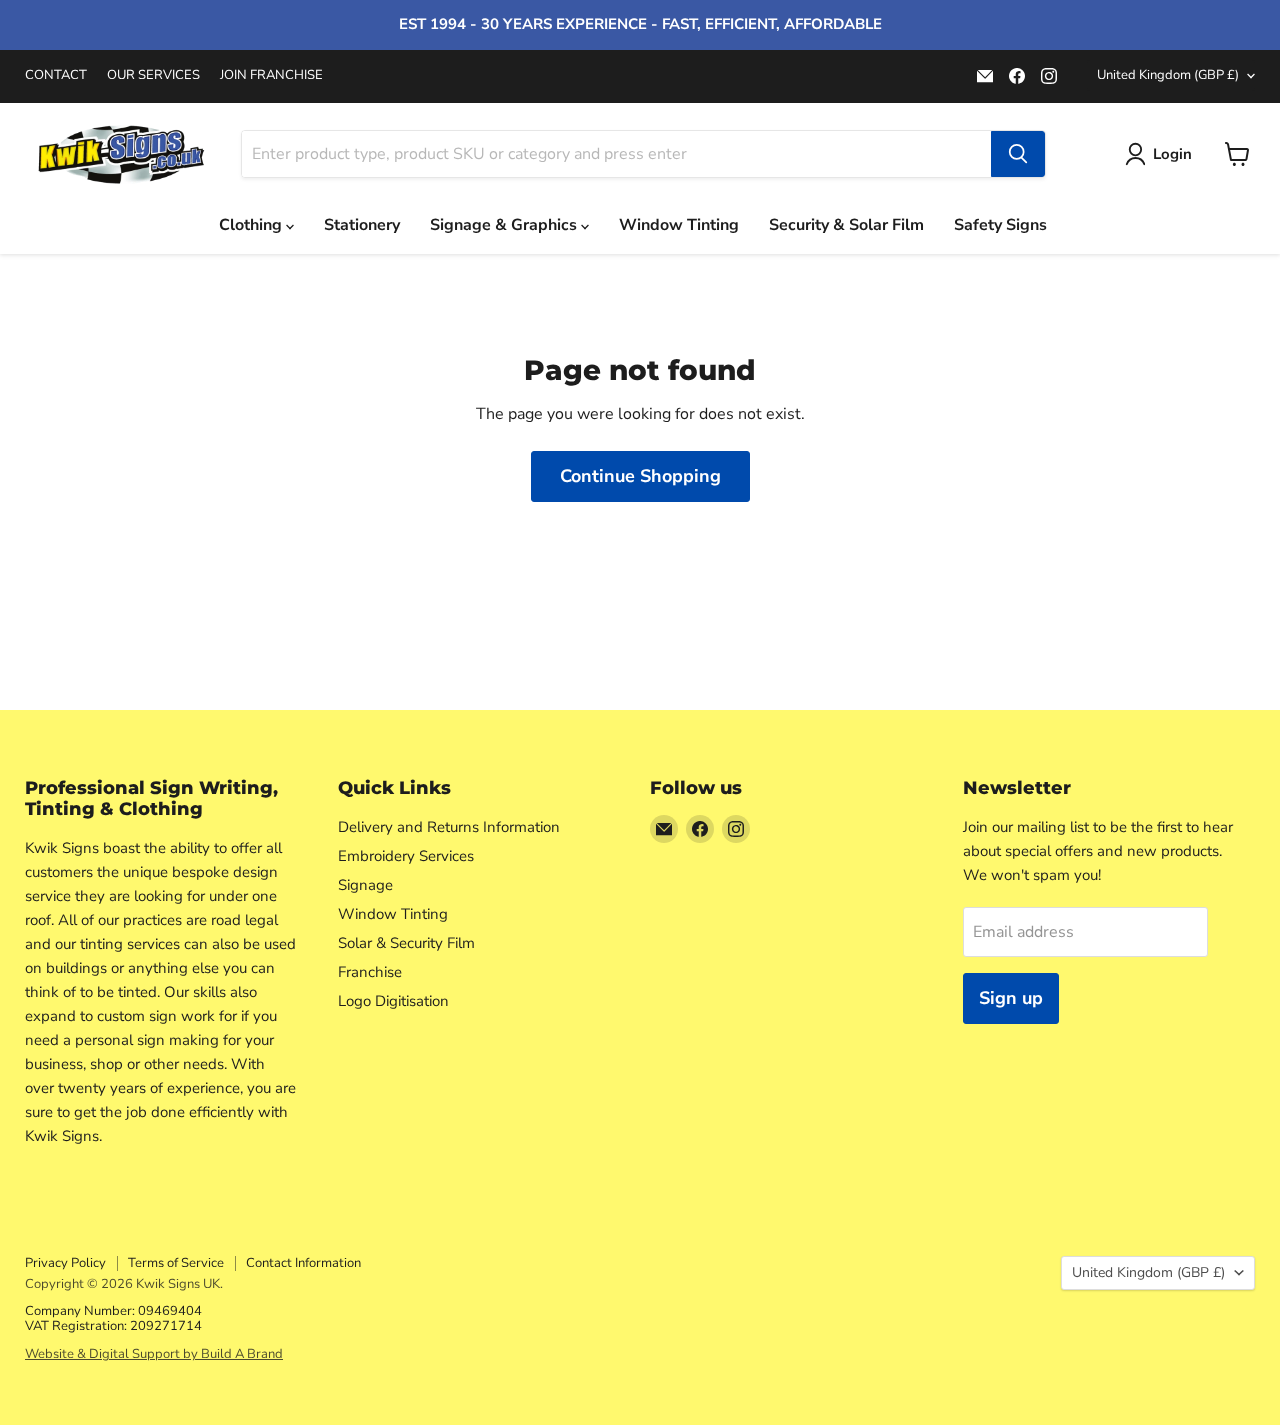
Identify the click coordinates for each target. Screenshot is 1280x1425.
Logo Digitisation (393, 1001)
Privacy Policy (65, 1263)
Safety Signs (1000, 225)
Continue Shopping (640, 476)
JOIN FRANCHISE (271, 75)
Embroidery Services (406, 856)
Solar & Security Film (406, 943)
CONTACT (56, 75)
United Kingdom (1168, 75)
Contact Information (303, 1263)
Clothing (252, 225)
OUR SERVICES (153, 75)
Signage (365, 885)
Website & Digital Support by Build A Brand (154, 1354)
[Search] (1018, 154)
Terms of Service (176, 1263)
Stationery (362, 225)
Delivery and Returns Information (449, 827)
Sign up (1011, 998)
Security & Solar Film (846, 225)
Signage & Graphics (505, 225)
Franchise (370, 972)
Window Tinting (679, 225)
